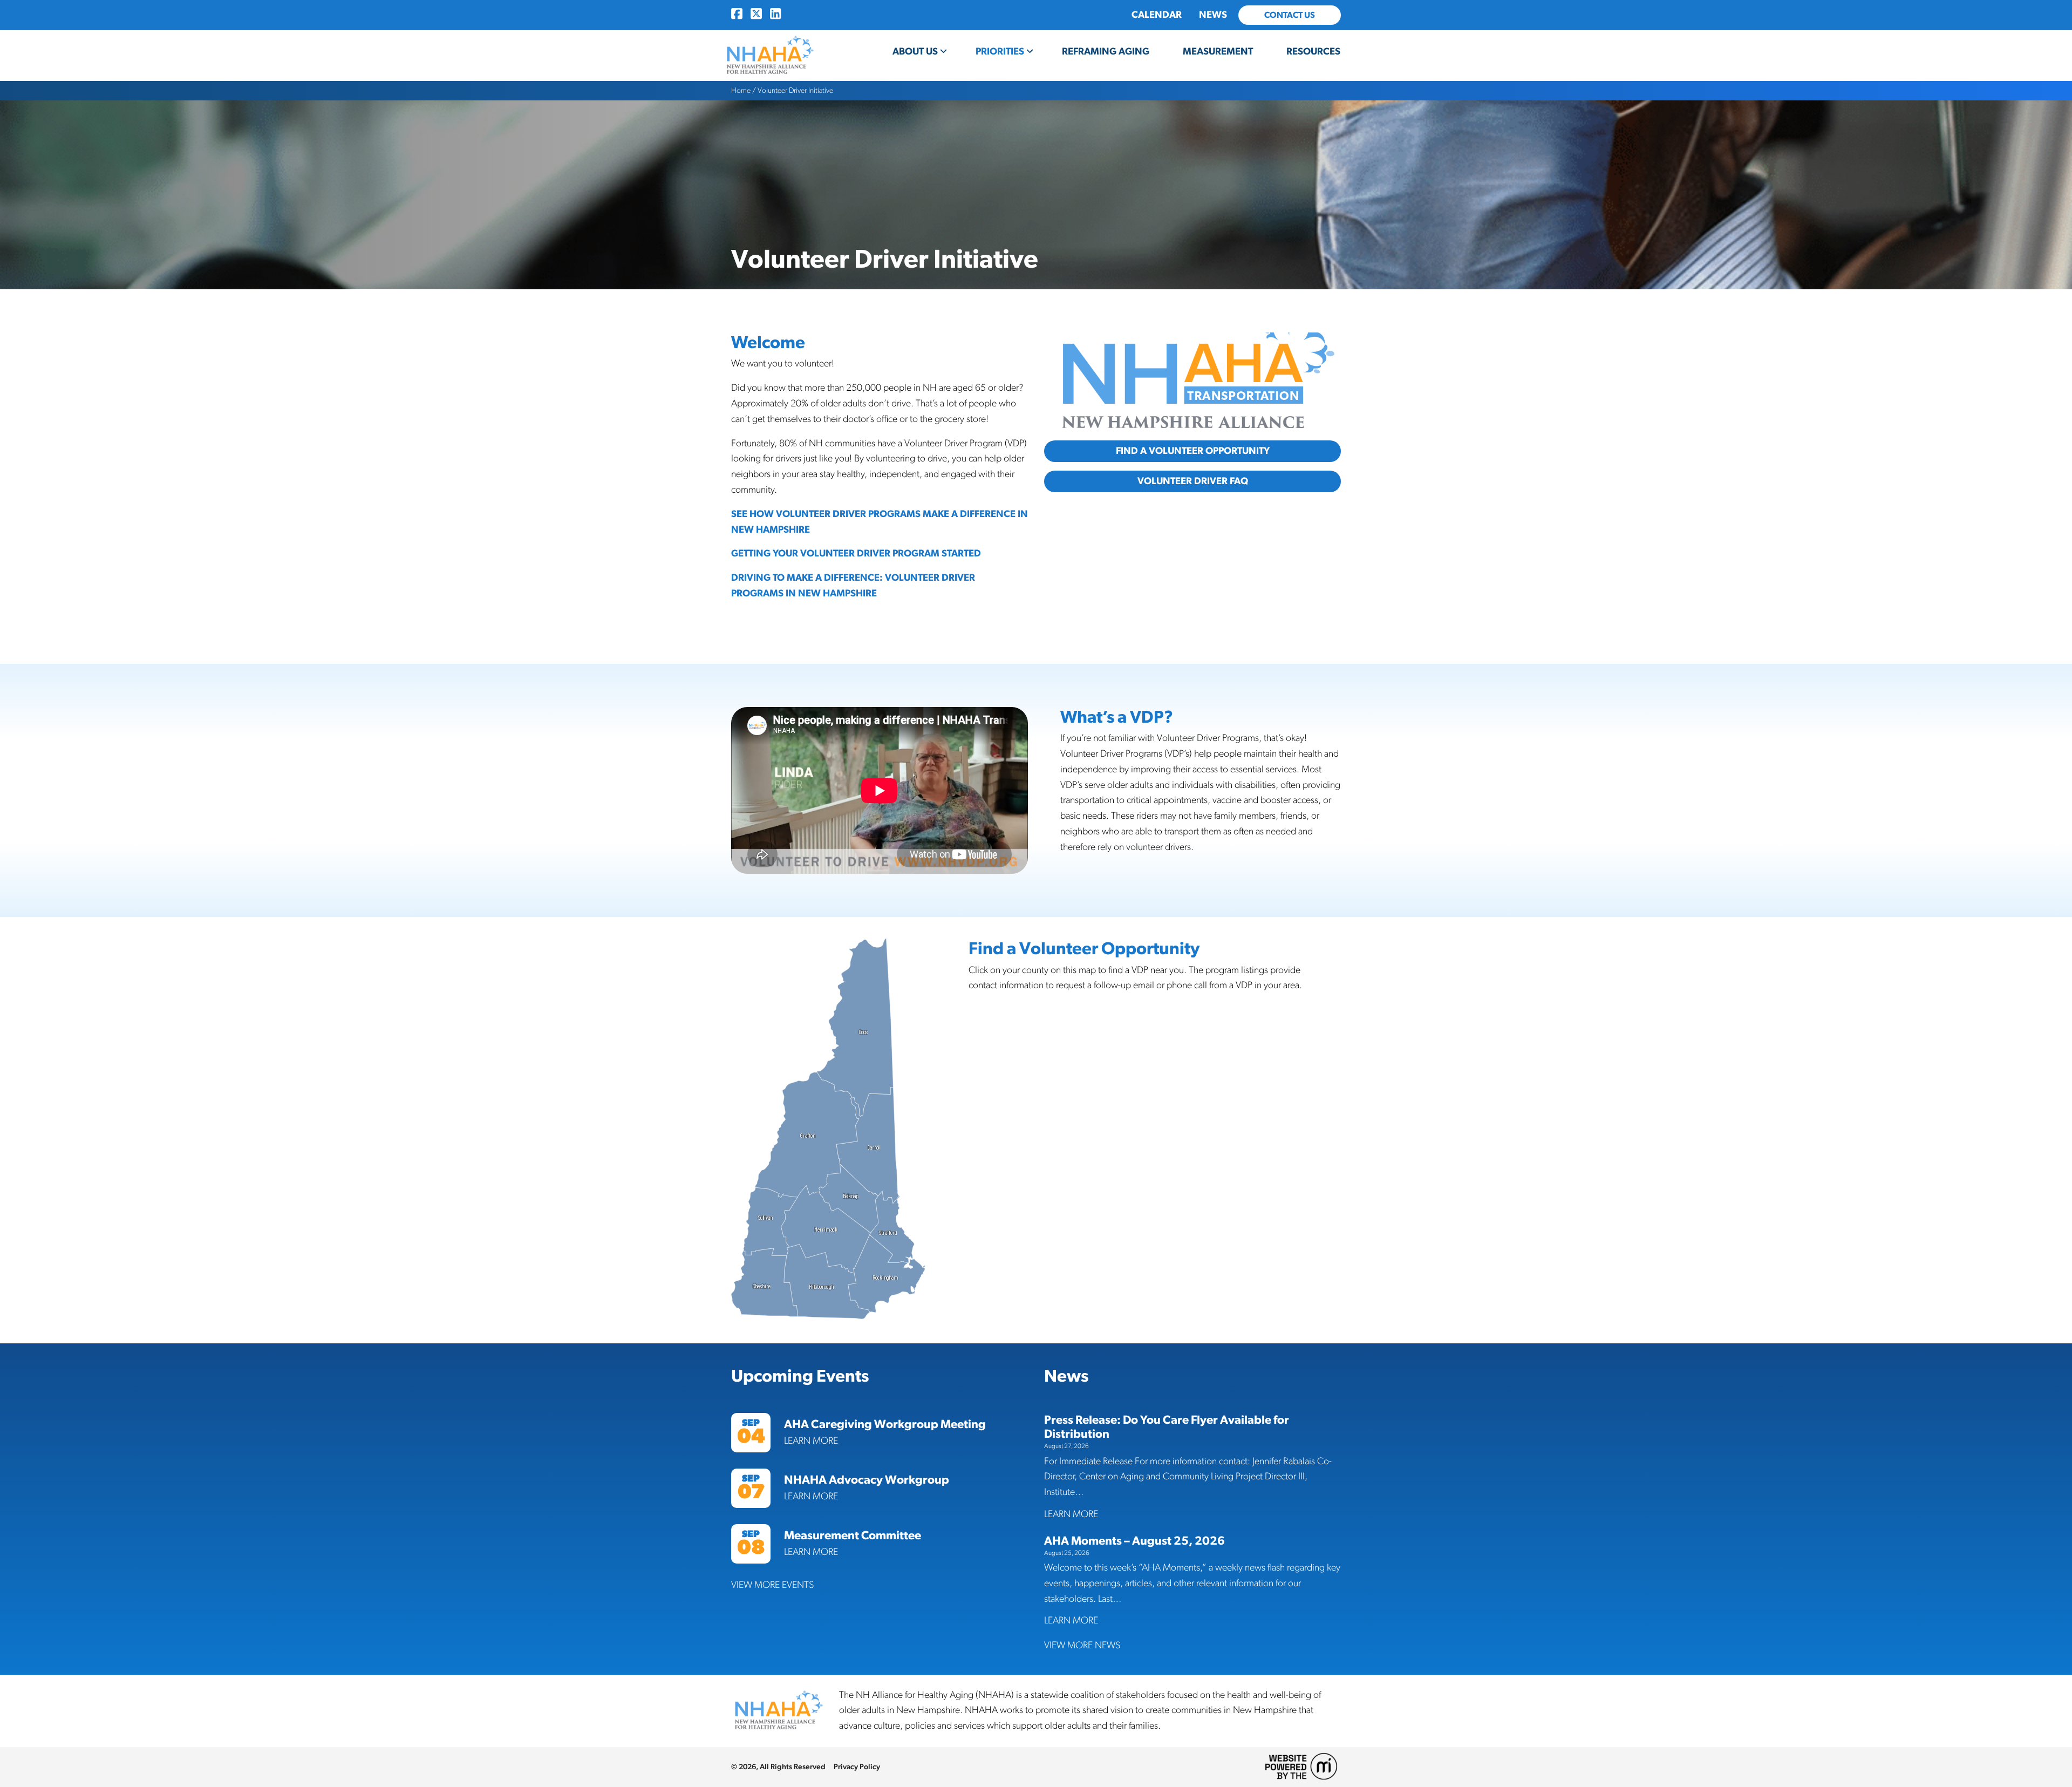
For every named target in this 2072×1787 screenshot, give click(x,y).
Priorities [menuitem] (1000, 52)
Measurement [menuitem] (1218, 52)
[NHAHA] (769, 56)
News (1213, 15)
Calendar (1157, 15)
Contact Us (1290, 15)
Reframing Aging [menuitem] (1106, 52)
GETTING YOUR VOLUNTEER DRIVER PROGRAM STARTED (856, 554)
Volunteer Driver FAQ (1193, 481)
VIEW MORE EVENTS (772, 1585)
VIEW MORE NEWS (1082, 1646)
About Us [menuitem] (915, 52)
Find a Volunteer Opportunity (1193, 451)
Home (741, 91)
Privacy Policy (857, 1767)
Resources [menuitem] (1313, 52)
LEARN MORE (811, 1441)
